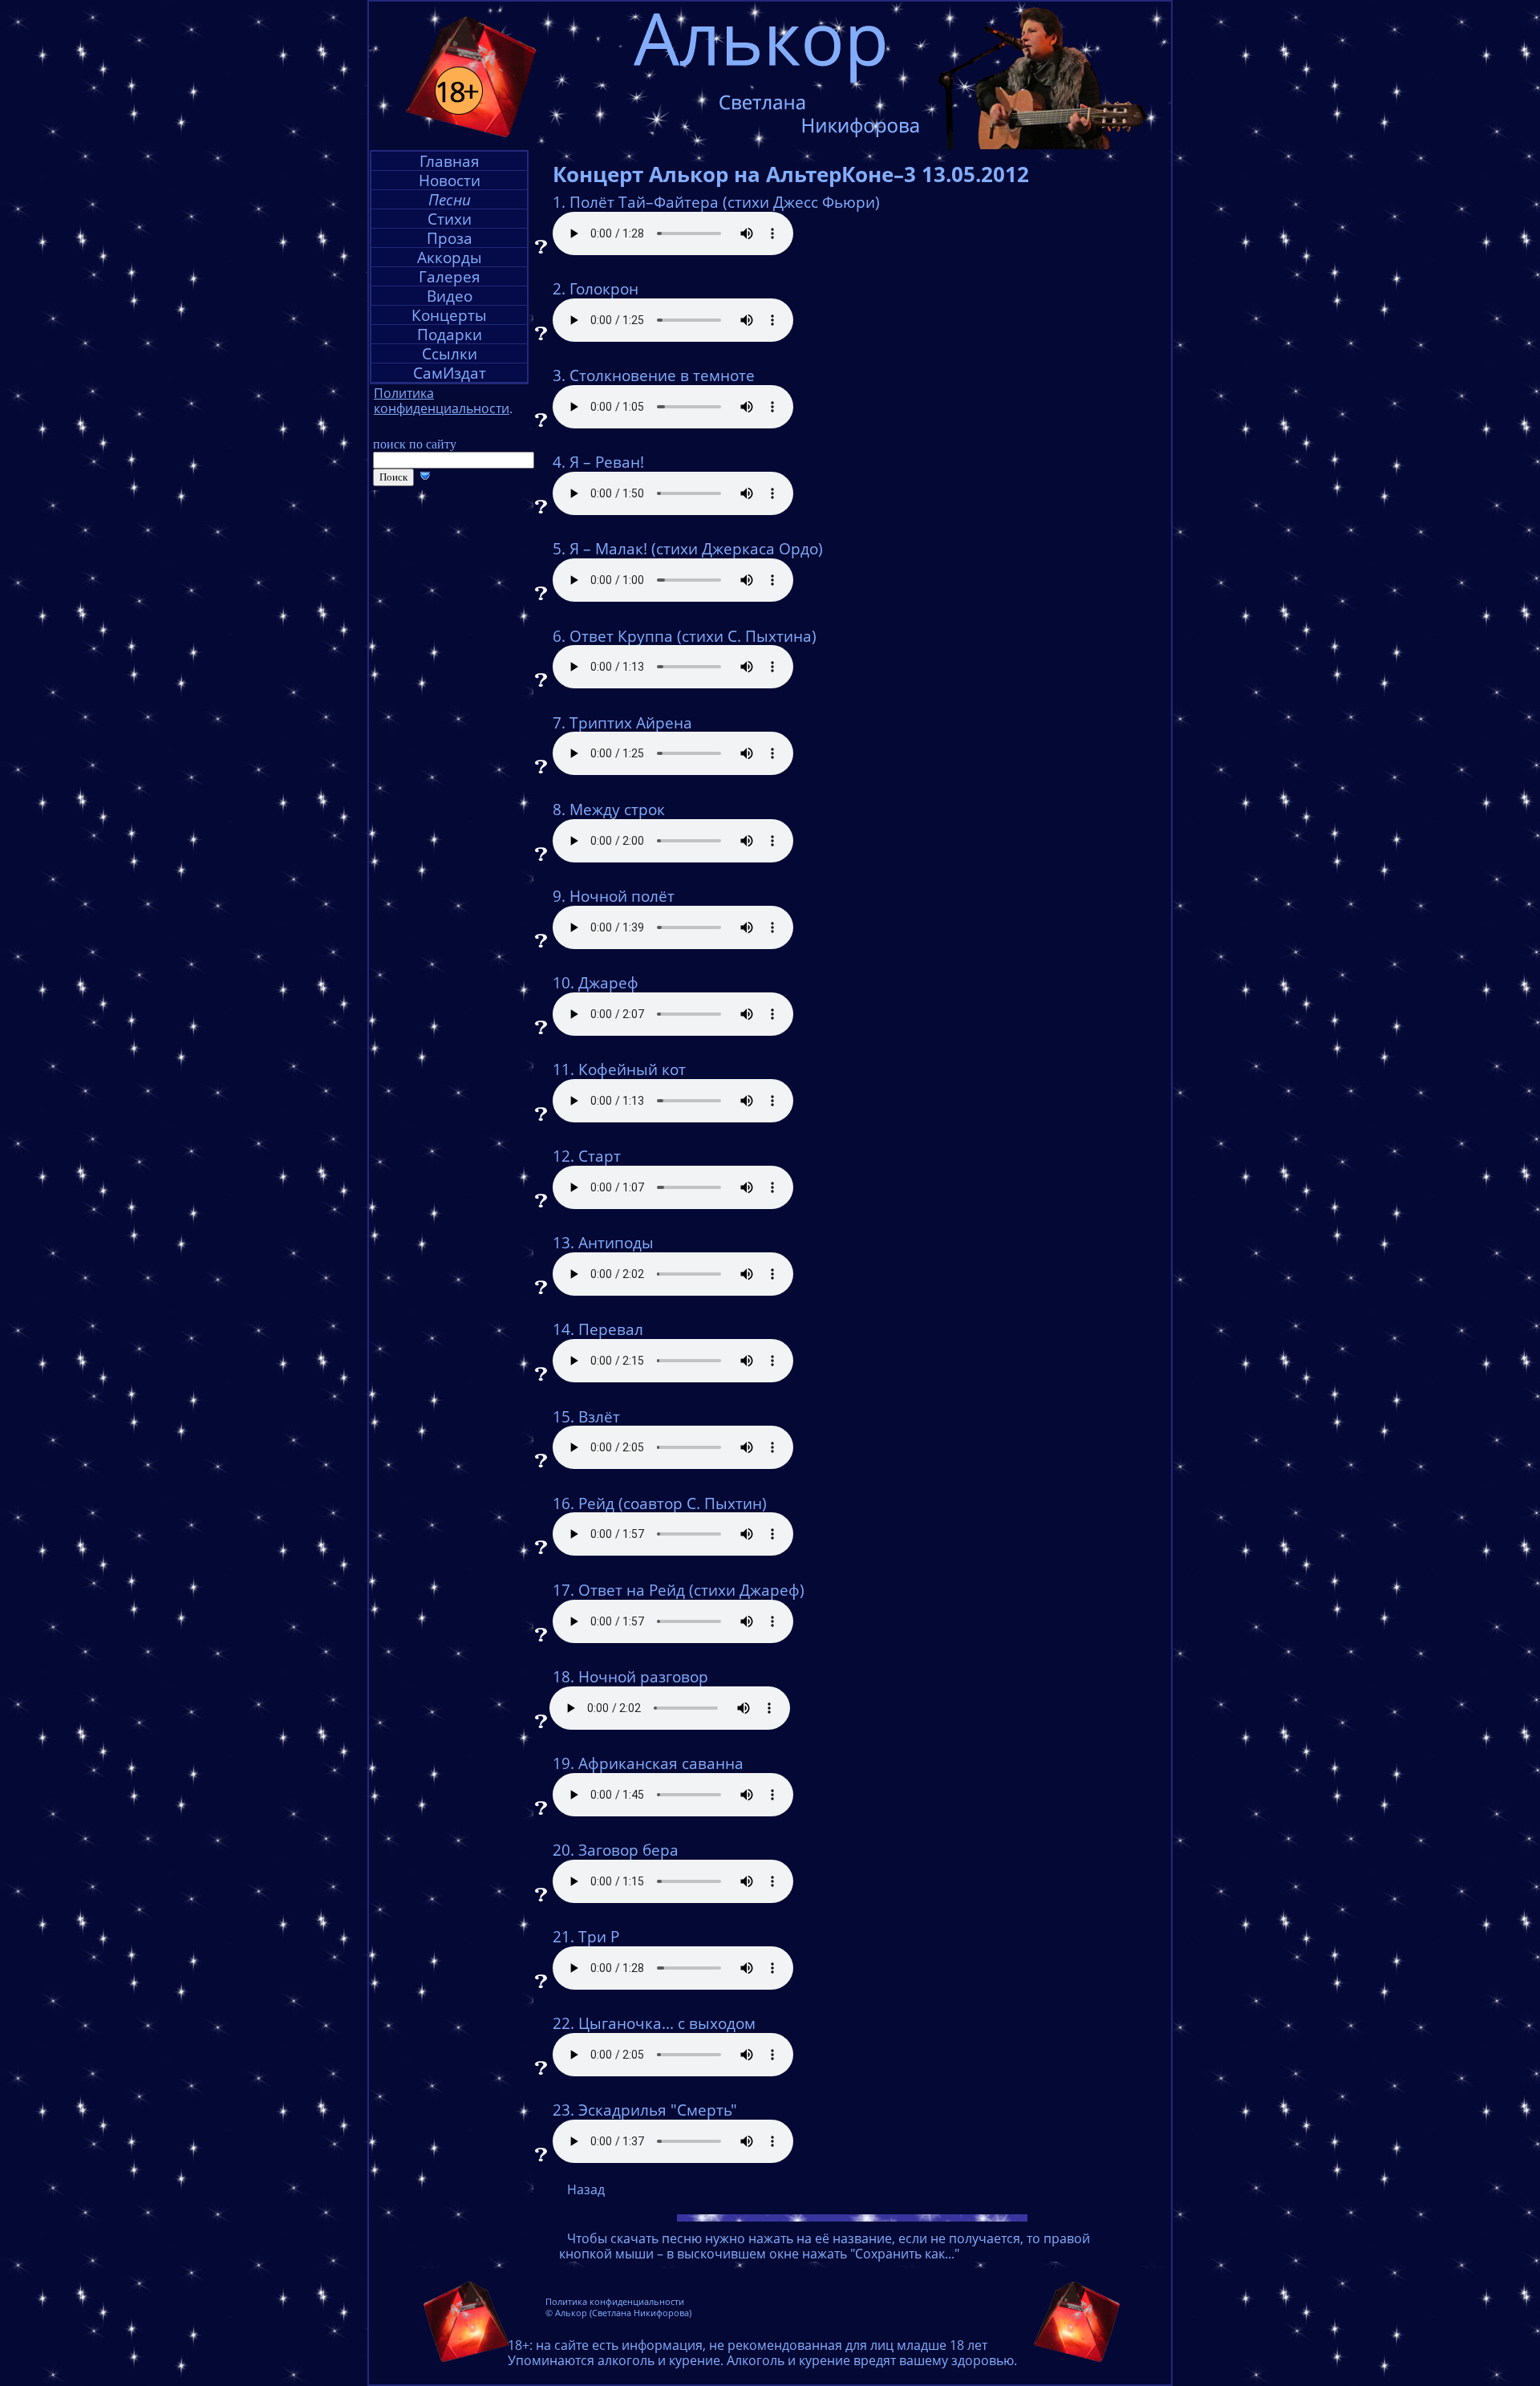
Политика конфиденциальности (615, 2301)
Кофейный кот (632, 1069)
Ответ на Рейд (632, 1590)
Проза (450, 238)
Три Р (599, 1937)
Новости (450, 180)
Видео (450, 296)
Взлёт (599, 1417)
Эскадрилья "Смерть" (658, 2110)
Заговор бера (628, 1850)
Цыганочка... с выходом (667, 2023)
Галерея (450, 276)
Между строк (617, 810)
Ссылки (450, 353)
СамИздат (450, 373)
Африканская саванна (661, 1763)
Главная (450, 161)
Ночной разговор (643, 1677)
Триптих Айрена (631, 723)
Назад (586, 2189)
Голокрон (604, 289)
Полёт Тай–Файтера (644, 202)
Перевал (611, 1329)
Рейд (596, 1503)
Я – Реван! (607, 462)
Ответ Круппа (621, 636)
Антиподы (616, 1243)
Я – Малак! (608, 549)
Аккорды (450, 257)
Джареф (608, 983)
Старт (600, 1156)
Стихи (450, 219)
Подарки (450, 334)
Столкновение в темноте (662, 375)
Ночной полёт (622, 896)
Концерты (449, 315)
